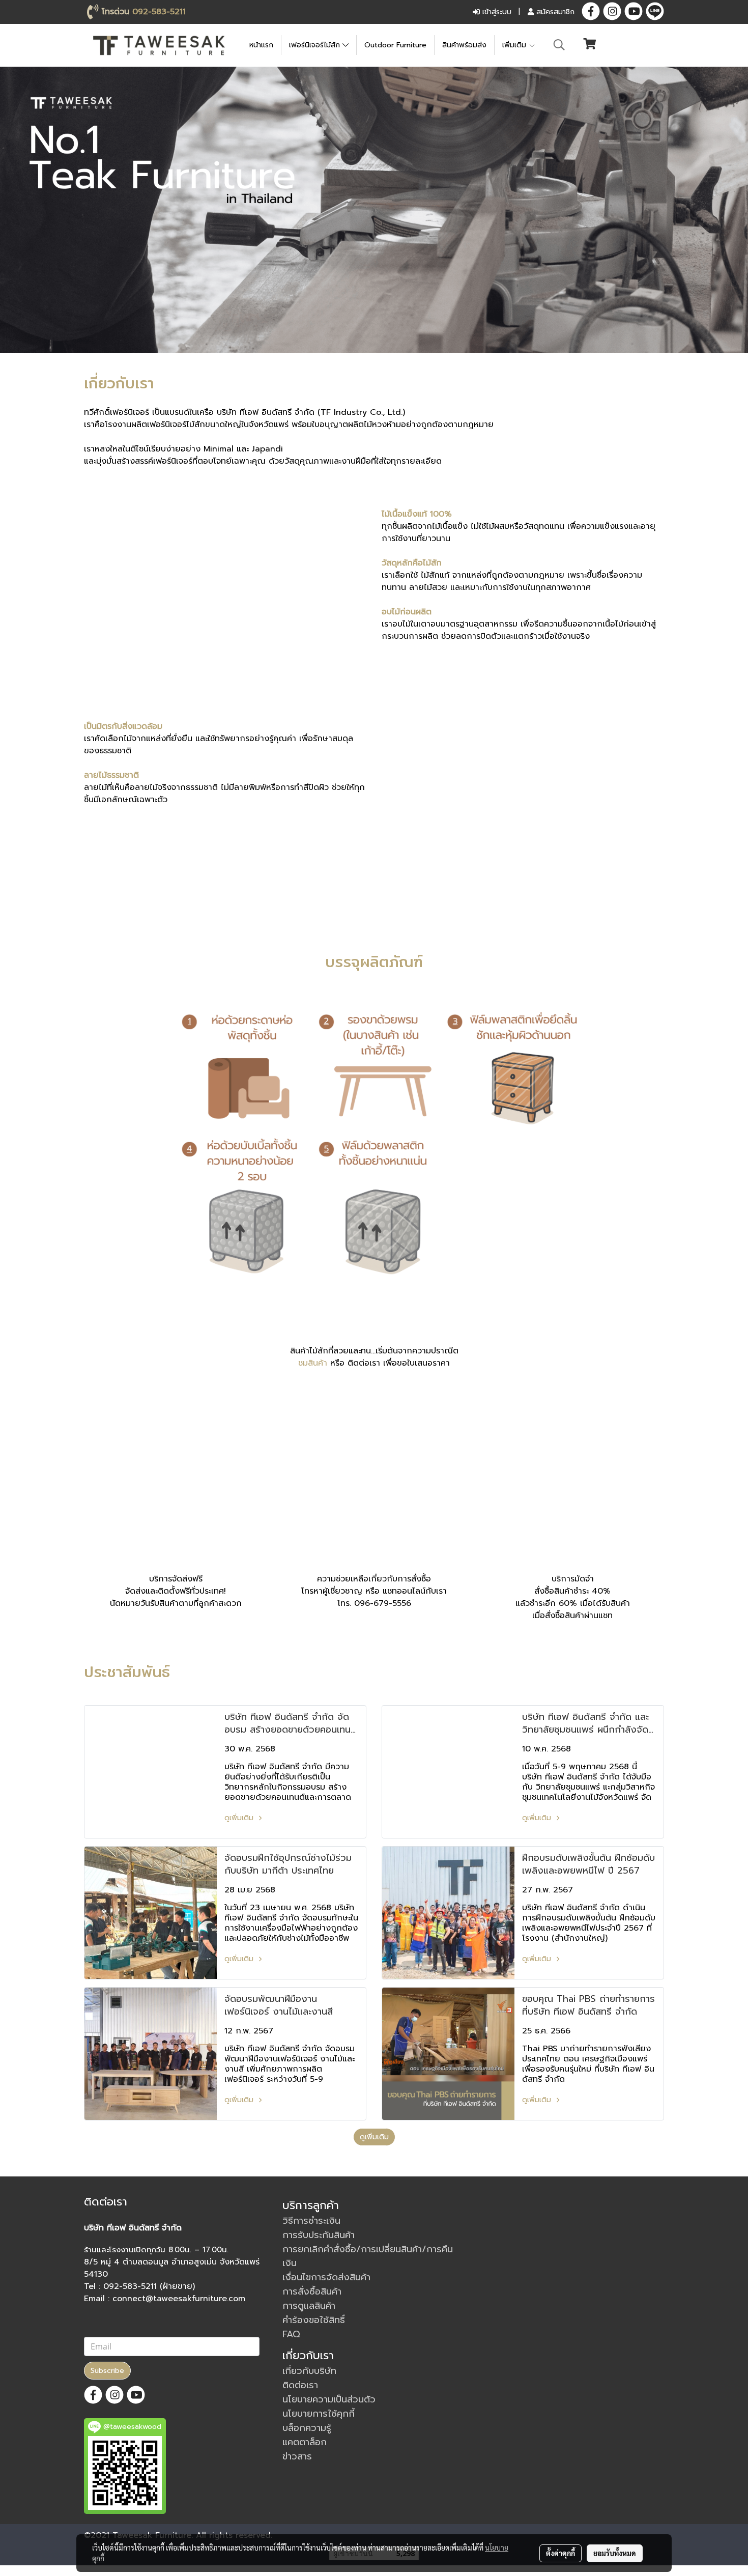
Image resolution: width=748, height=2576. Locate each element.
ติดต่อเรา (300, 2385)
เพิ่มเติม (515, 45)
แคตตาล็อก (305, 2442)
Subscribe (107, 2371)
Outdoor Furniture (395, 45)
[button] (559, 45)
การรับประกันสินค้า (319, 2235)
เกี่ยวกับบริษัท (309, 2371)
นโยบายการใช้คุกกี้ (319, 2414)
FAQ (291, 2334)
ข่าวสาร (297, 2456)
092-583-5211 (159, 12)
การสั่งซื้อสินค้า (312, 2291)
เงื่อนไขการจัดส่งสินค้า (326, 2277)
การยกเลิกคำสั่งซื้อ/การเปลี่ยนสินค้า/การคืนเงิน (368, 2256)
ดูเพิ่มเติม (240, 1818)
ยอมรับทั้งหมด (615, 2553)
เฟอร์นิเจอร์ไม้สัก (316, 45)
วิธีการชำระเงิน (311, 2221)
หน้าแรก (261, 45)
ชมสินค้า (313, 1363)
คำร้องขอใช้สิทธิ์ (314, 2320)
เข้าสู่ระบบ (496, 12)
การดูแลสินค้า (309, 2306)
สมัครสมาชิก (554, 12)
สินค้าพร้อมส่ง (464, 45)
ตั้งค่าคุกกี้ (560, 2553)
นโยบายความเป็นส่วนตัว (329, 2399)
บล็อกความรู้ (307, 2428)
